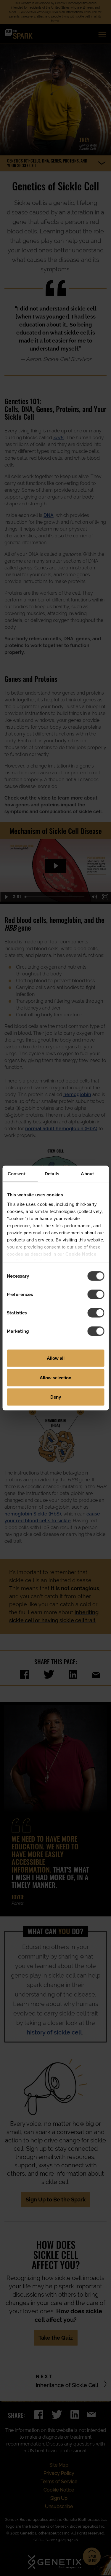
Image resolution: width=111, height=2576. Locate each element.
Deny (56, 1397)
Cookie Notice (81, 1254)
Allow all (56, 1358)
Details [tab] (52, 1174)
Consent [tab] (17, 1174)
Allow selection (55, 1377)
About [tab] (87, 1174)
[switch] (96, 1295)
